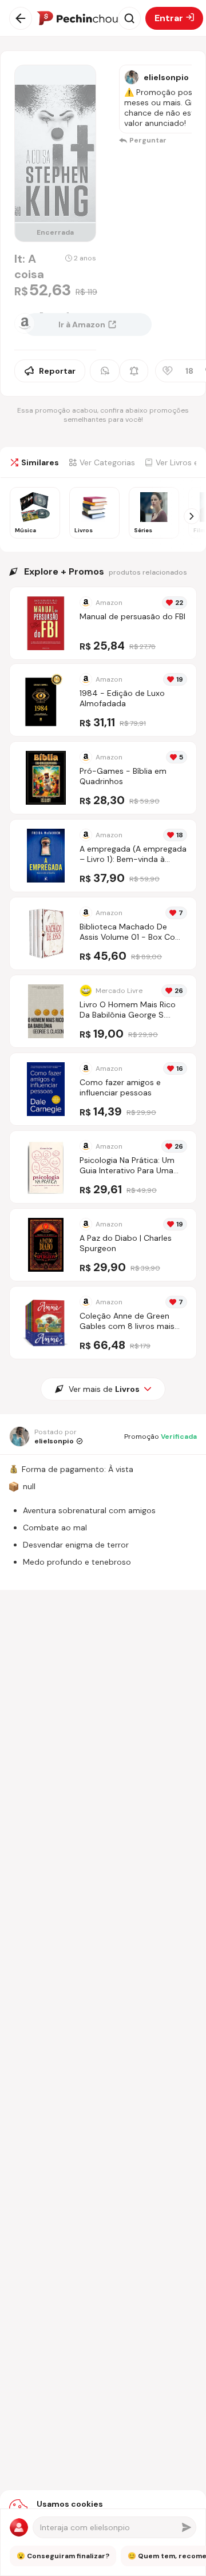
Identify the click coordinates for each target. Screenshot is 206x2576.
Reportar (57, 371)
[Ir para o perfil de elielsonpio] (132, 77)
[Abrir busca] (129, 18)
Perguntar (148, 140)
